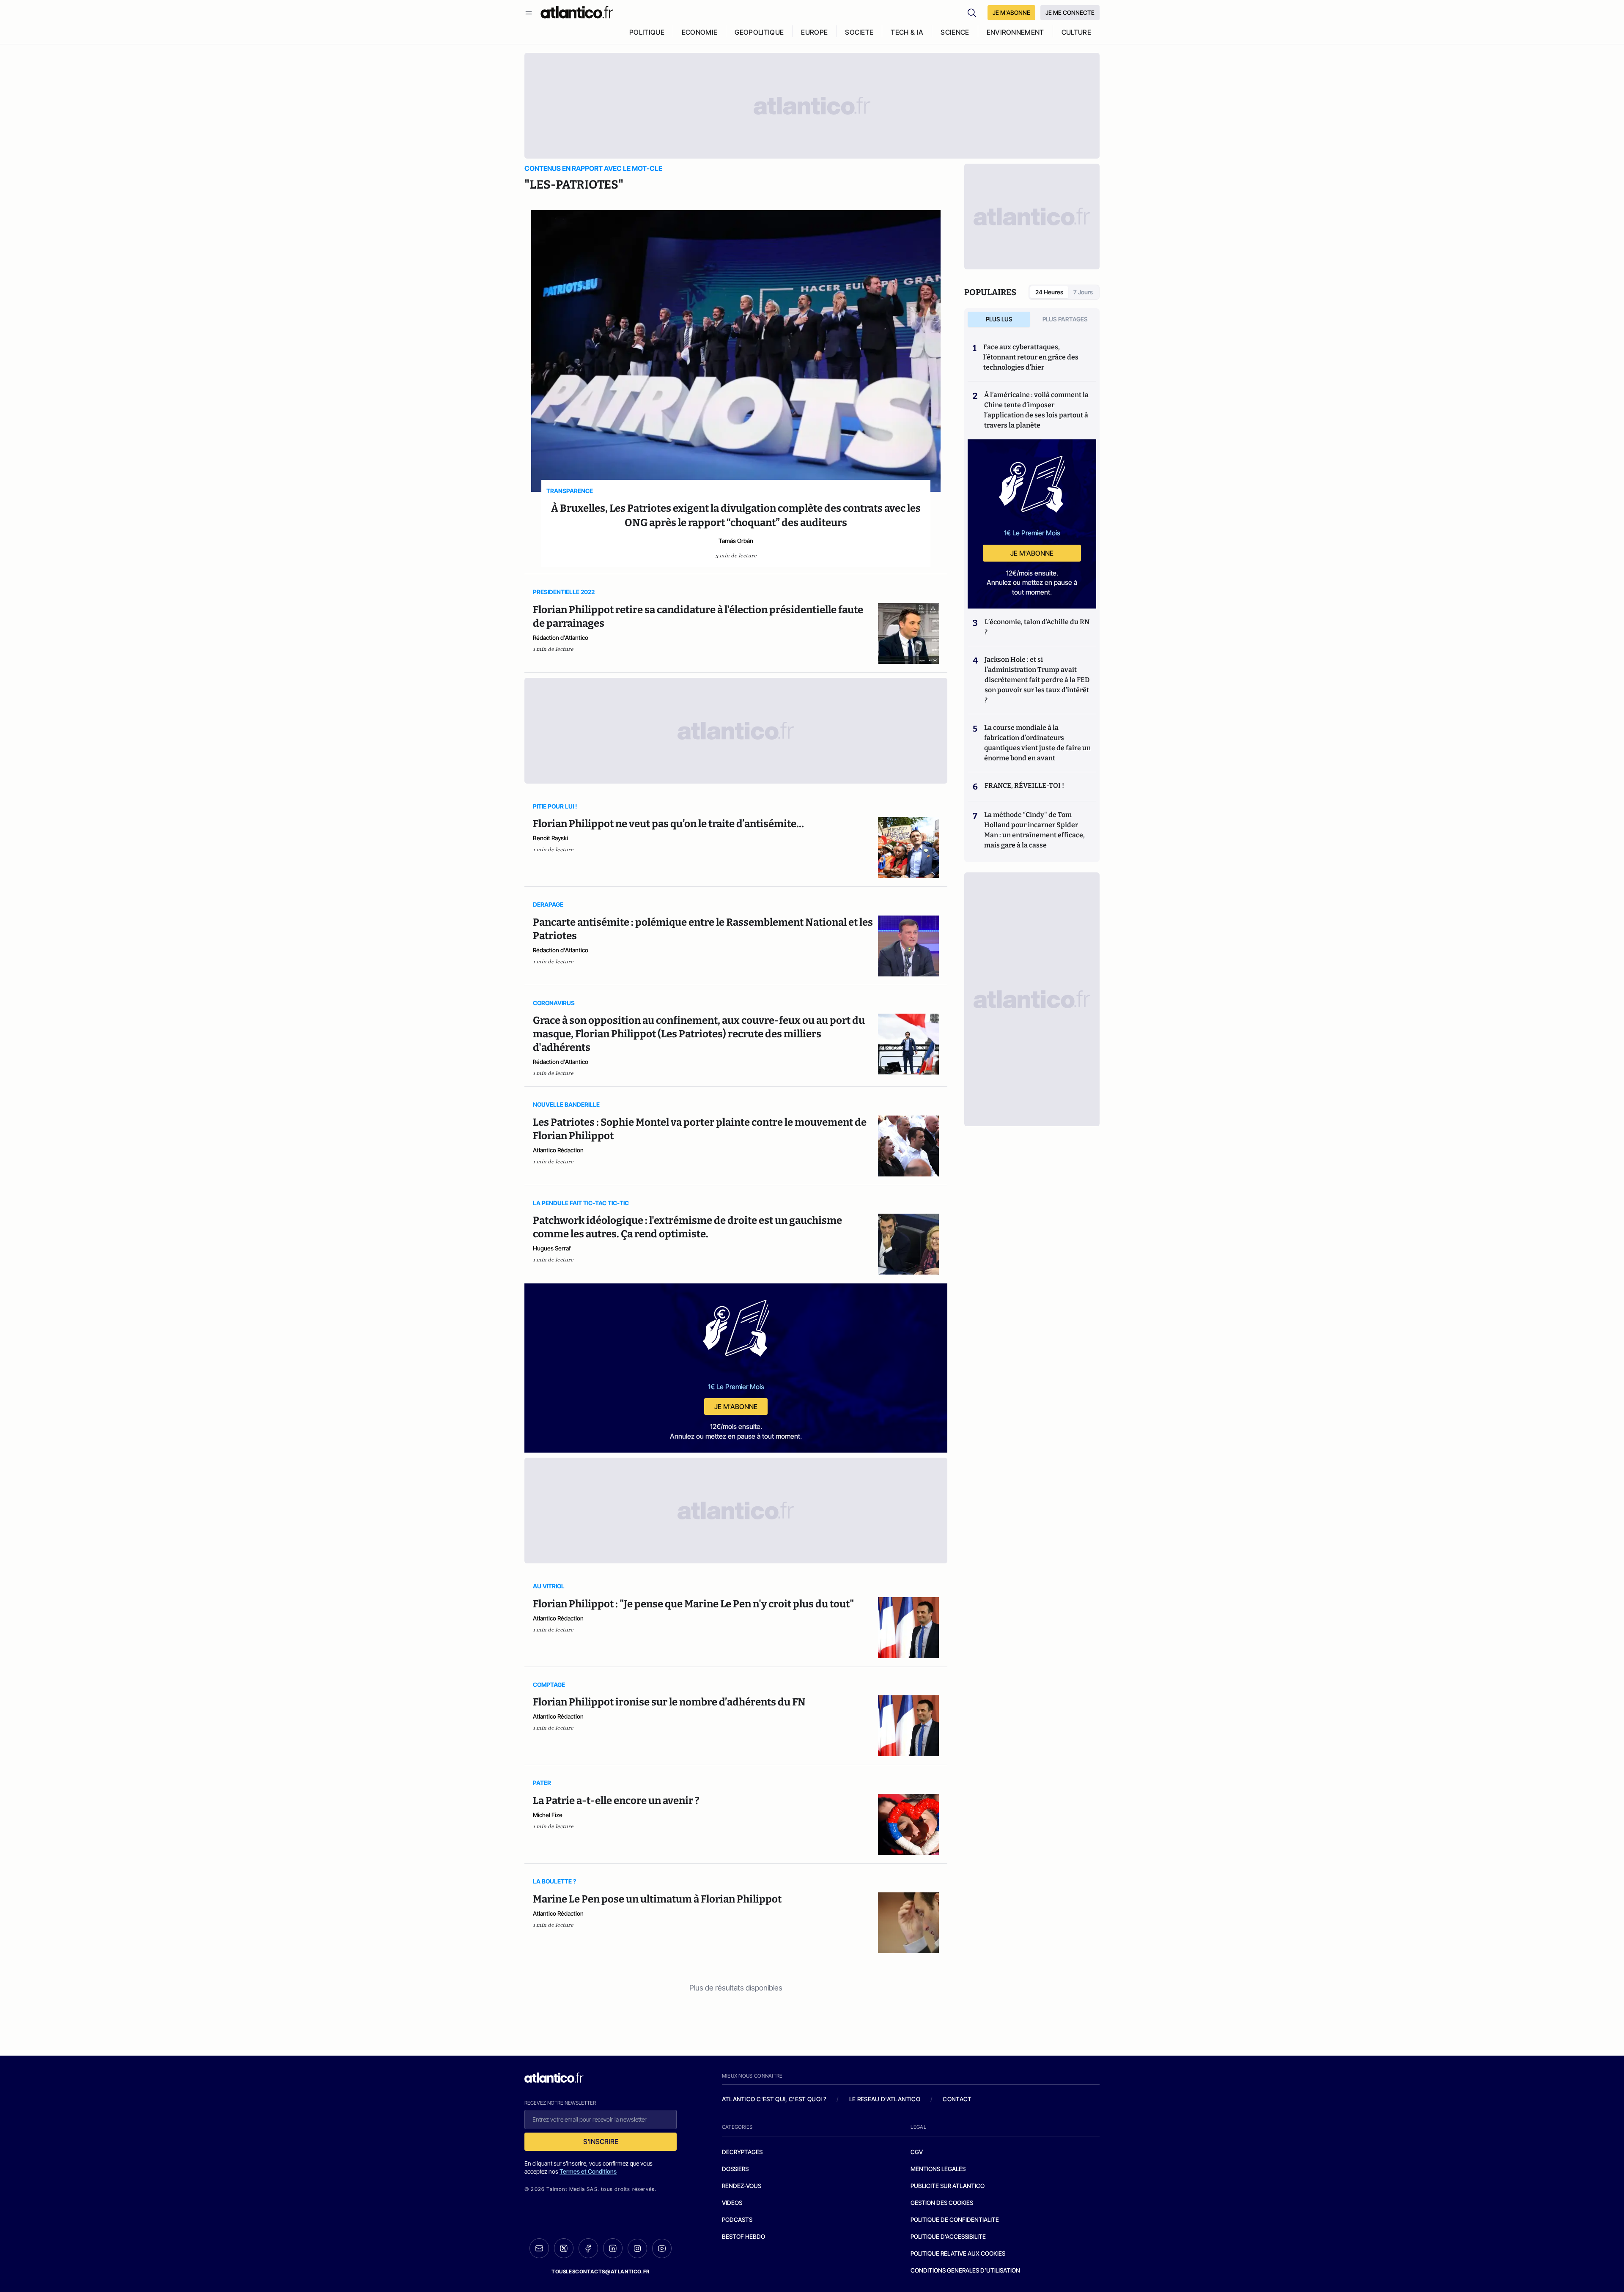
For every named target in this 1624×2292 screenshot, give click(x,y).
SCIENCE (955, 32)
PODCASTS (737, 2219)
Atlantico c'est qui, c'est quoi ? (774, 2099)
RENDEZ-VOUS (742, 2186)
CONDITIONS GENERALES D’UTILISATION (965, 2270)
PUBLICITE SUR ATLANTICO (948, 2186)
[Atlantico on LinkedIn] (613, 2248)
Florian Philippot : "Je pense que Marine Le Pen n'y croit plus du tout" (693, 1604)
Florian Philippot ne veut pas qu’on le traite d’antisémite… (668, 824)
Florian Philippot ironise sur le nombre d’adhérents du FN (669, 1702)
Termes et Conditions (588, 2171)
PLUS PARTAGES (1065, 319)
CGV (917, 2152)
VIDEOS (732, 2203)
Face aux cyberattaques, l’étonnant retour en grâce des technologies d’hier (1031, 357)
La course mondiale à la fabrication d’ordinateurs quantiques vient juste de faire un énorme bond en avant (1037, 743)
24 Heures (1049, 292)
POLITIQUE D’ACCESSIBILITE (948, 2236)
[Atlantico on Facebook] (588, 2248)
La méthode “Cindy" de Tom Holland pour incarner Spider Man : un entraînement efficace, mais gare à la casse (1034, 830)
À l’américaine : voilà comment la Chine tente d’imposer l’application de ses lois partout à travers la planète (1036, 410)
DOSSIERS (735, 2169)
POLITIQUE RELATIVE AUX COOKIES (958, 2253)
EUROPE (814, 32)
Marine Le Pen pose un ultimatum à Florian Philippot (657, 1899)
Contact (957, 2099)
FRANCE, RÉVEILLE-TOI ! (1024, 785)
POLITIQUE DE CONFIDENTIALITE (955, 2219)
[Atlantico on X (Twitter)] (564, 2248)
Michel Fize (548, 1815)
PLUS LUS (999, 319)
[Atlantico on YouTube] (662, 2248)
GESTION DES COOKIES (942, 2203)
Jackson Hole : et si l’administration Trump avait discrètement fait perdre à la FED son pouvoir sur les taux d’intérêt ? (1037, 680)
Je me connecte (1070, 12)
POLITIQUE (647, 32)
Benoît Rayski (550, 838)
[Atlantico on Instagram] (637, 2248)
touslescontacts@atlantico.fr (601, 2271)
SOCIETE (859, 32)
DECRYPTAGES (742, 2152)
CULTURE (1076, 32)
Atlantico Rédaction (558, 1150)
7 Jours (1083, 292)
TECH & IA (907, 32)
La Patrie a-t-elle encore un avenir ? (616, 1801)
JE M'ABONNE (1011, 12)
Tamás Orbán (736, 541)
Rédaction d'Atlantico (561, 637)
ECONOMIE (700, 32)
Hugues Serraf (552, 1248)
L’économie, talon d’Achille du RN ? (1037, 627)
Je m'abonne (736, 1406)
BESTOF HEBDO (743, 2236)
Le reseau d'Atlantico (885, 2099)
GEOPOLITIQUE (759, 32)
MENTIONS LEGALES (938, 2169)
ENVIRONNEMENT (1015, 32)
